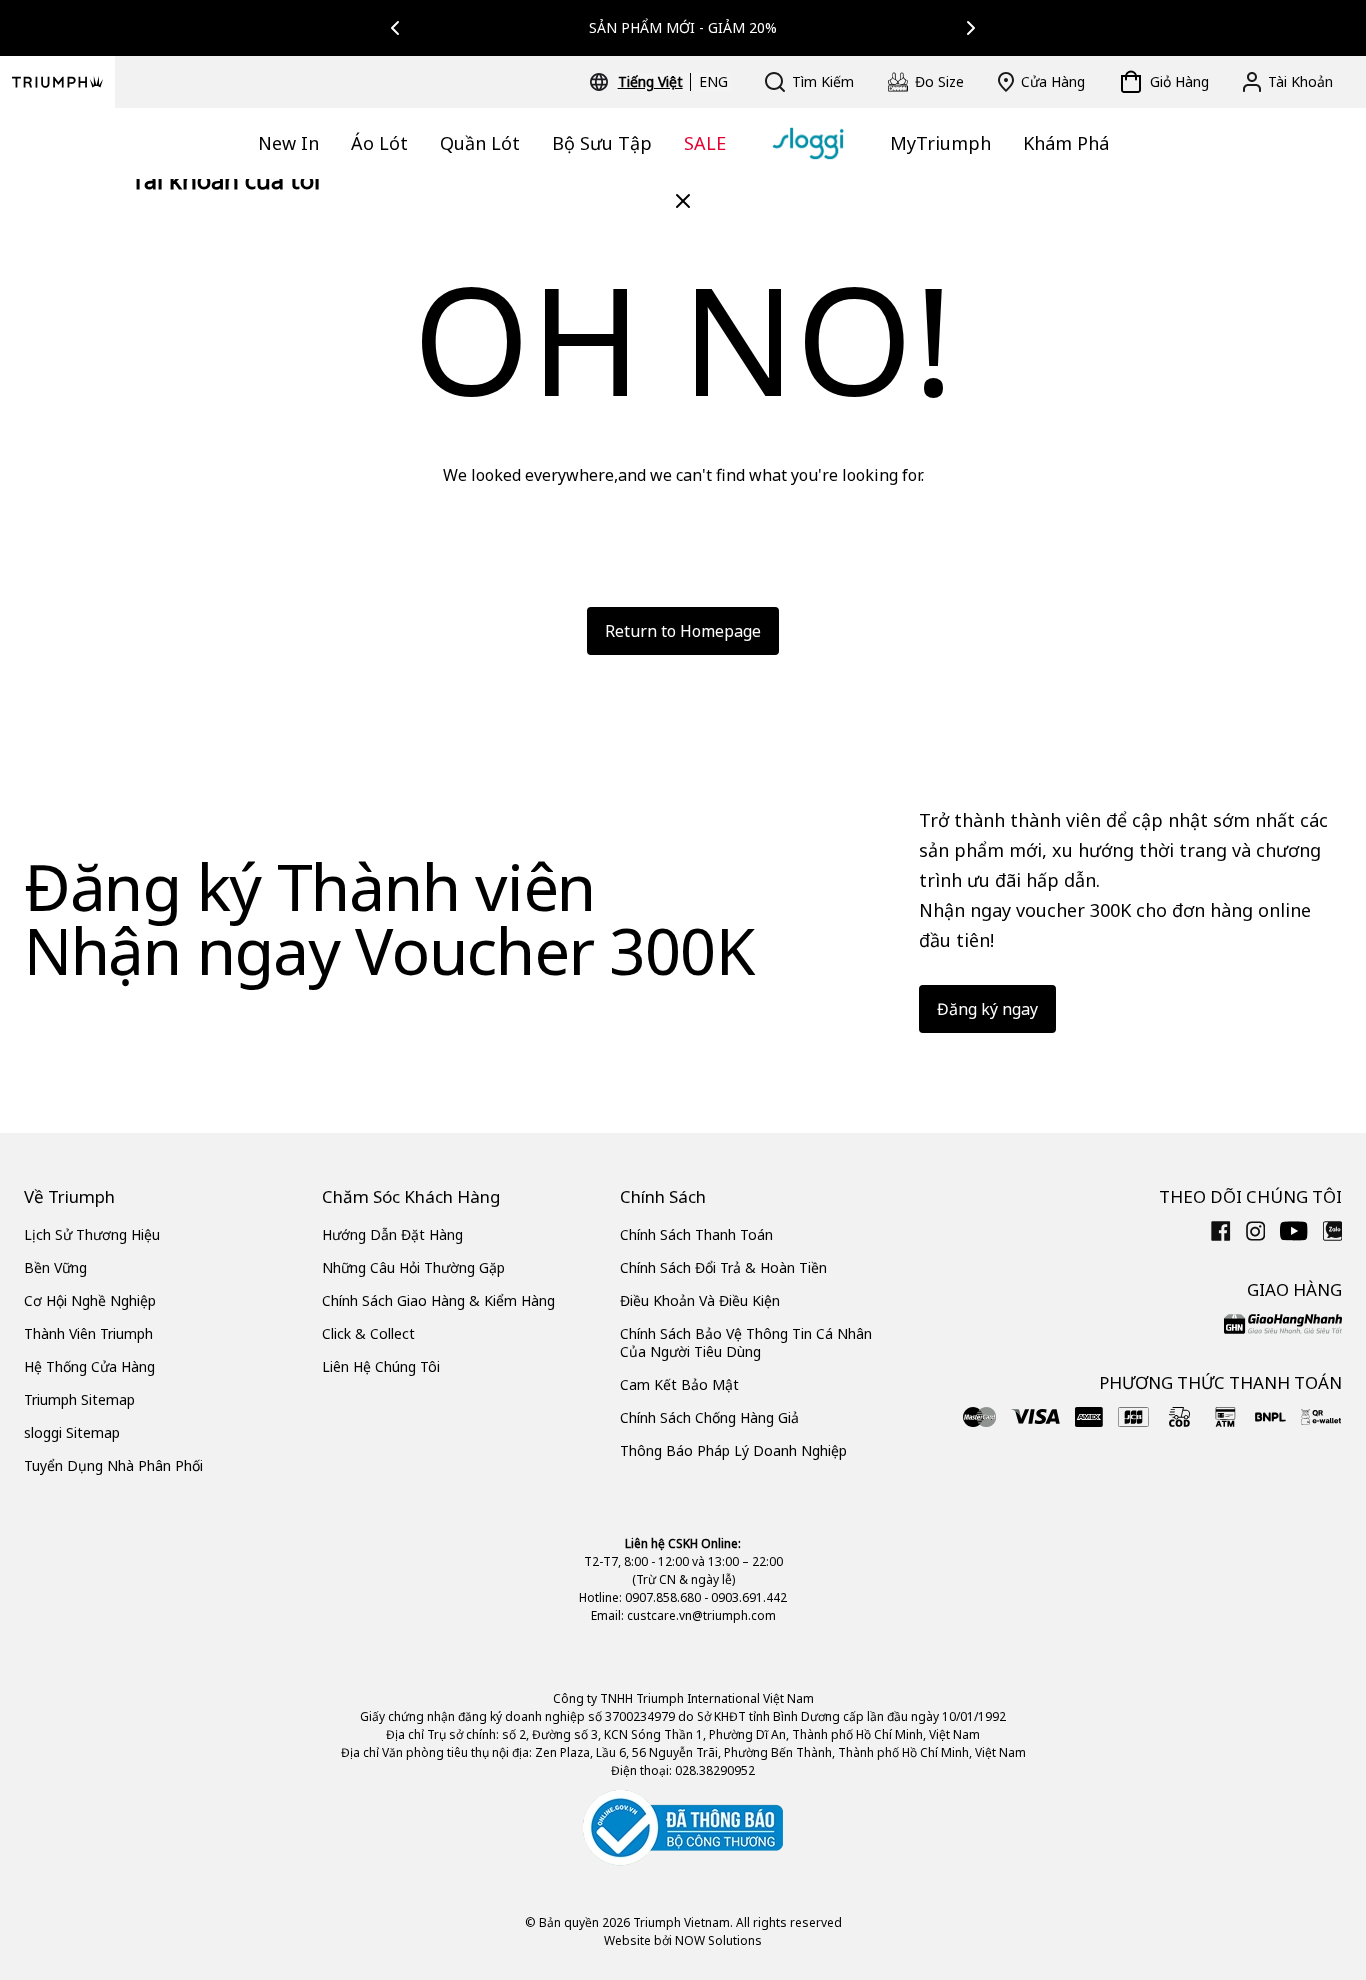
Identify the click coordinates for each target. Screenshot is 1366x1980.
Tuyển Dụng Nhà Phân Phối (113, 1465)
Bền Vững (55, 1267)
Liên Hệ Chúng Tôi (381, 1366)
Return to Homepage (683, 631)
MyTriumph (940, 143)
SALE (705, 143)
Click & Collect (368, 1333)
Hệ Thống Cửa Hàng (89, 1366)
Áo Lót (379, 143)
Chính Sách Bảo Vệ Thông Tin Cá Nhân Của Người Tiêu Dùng (746, 1342)
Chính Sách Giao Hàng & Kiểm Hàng (438, 1300)
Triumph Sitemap (79, 1399)
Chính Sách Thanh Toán (696, 1234)
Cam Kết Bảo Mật (679, 1384)
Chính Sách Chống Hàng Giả (709, 1417)
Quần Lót (480, 143)
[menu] (673, 82)
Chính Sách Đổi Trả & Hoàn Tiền (723, 1267)
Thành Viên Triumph (88, 1333)
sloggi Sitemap (72, 1432)
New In (288, 143)
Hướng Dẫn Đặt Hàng (392, 1234)
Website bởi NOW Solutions (683, 1940)
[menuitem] (653, 82)
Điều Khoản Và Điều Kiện (700, 1300)
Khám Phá (1066, 143)
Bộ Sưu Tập (602, 143)
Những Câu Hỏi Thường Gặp (413, 1267)
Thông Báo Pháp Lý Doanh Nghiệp (733, 1450)
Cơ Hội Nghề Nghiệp (90, 1300)
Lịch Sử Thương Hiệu (92, 1234)
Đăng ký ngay (987, 1009)
